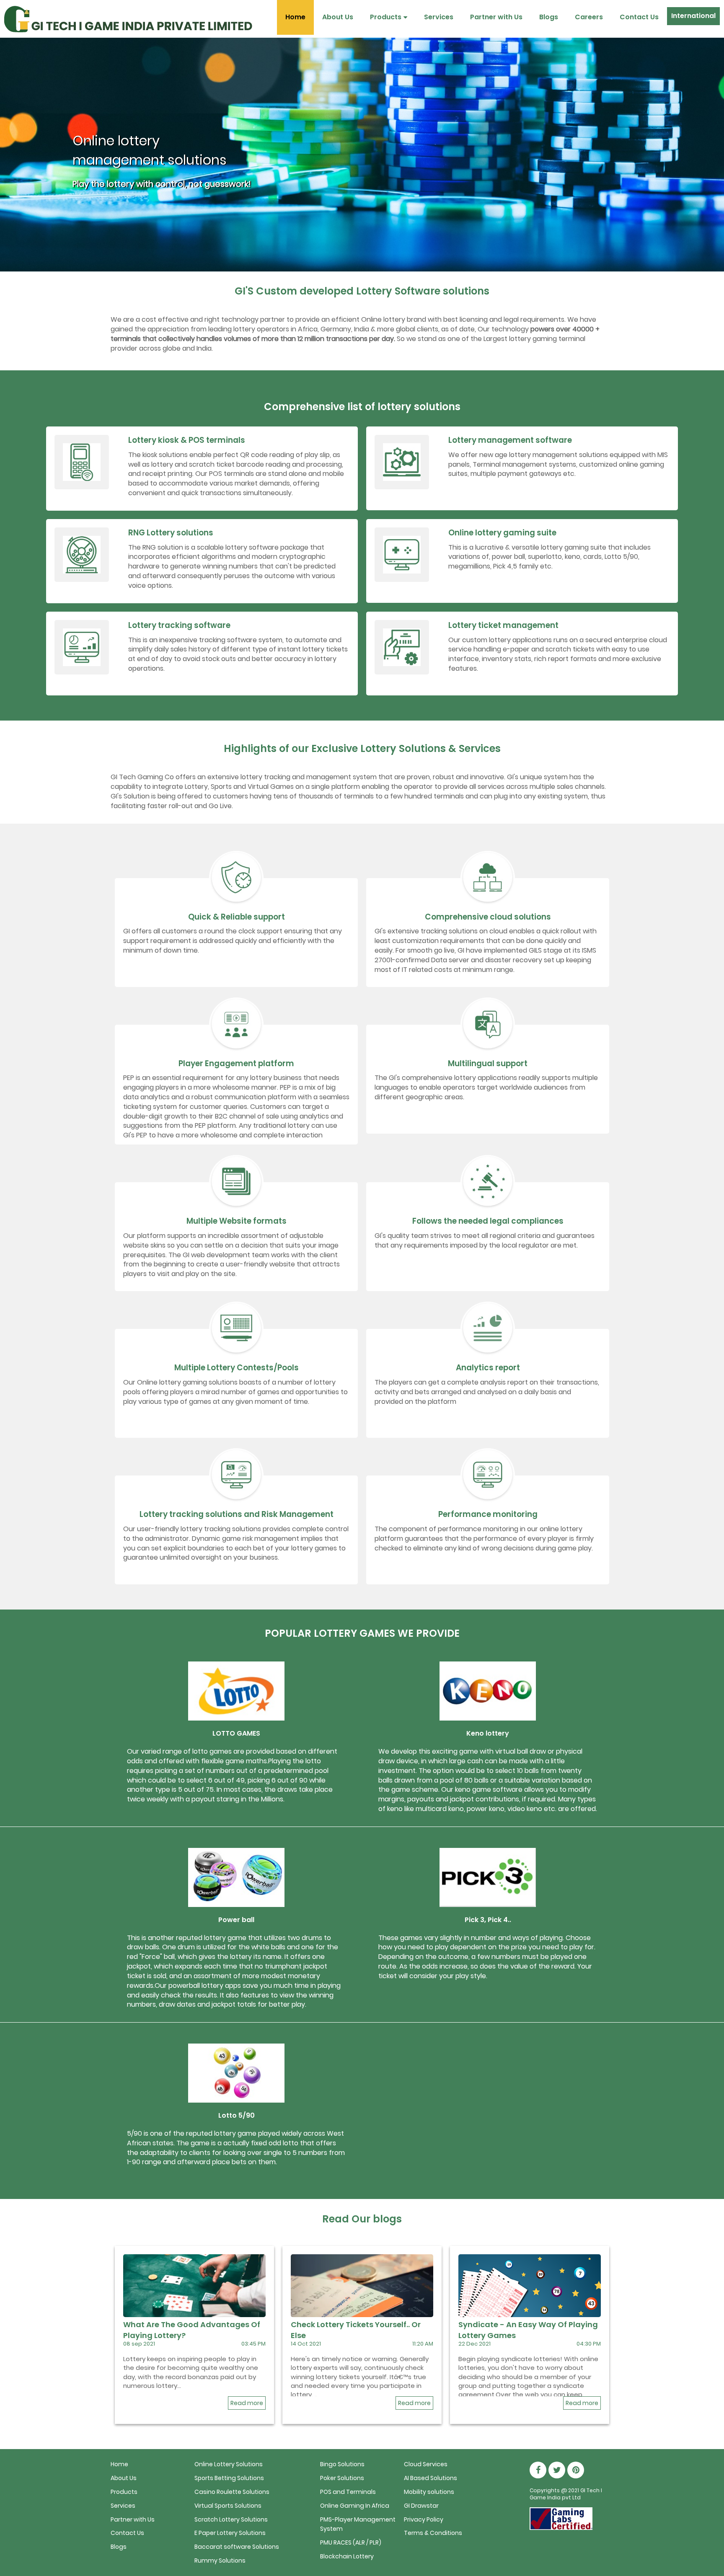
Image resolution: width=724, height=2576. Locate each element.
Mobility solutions (429, 2492)
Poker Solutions (342, 2478)
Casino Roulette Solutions (232, 2492)
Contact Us (639, 17)
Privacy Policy (424, 2519)
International (693, 16)
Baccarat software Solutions (237, 2547)
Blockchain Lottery (347, 2556)
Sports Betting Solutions (229, 2478)
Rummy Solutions (220, 2560)
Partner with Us (496, 17)
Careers (589, 17)
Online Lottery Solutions (229, 2464)
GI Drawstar (421, 2506)
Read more (247, 2403)
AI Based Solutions (431, 2478)
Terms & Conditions (433, 2533)
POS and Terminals (348, 2492)
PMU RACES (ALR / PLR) (351, 2542)
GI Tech (590, 2490)
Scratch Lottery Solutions (231, 2519)
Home (295, 17)
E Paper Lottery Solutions (230, 2533)
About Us (338, 17)
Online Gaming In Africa (355, 2506)
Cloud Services (426, 2464)
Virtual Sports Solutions (228, 2506)
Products (386, 17)
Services (439, 17)
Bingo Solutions (342, 2464)
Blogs (549, 17)
